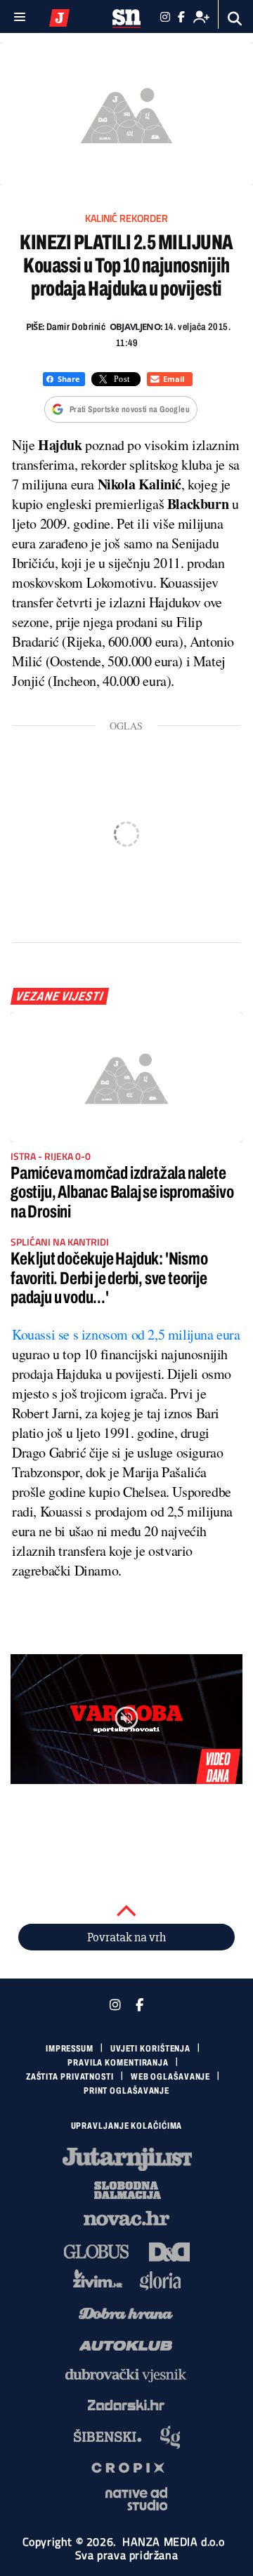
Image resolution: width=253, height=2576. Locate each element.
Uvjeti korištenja (150, 2049)
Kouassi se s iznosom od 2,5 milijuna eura (126, 1334)
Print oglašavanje (126, 2091)
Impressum (70, 2049)
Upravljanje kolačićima (127, 2126)
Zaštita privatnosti (70, 2077)
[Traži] (235, 19)
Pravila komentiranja (118, 2063)
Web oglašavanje (171, 2077)
